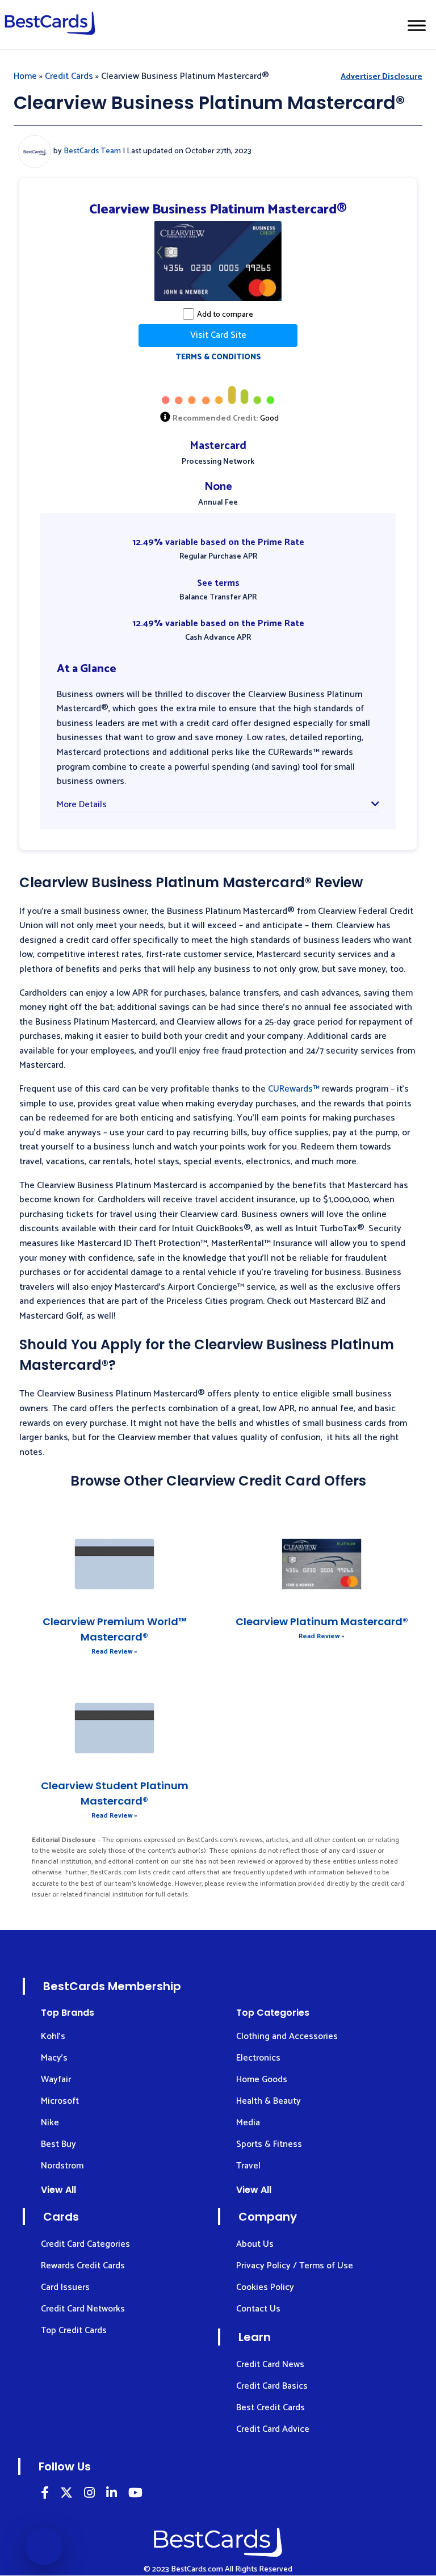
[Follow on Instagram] (89, 2495)
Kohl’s (53, 2036)
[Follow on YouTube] (135, 2495)
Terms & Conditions (218, 357)
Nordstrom (62, 2166)
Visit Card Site (218, 335)
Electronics (258, 2058)
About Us (255, 2244)
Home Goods (262, 2080)
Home (25, 76)
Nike (50, 2123)
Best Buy (58, 2144)
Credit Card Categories (85, 2244)
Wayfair (56, 2080)
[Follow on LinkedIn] (45, 2495)
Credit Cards (69, 76)
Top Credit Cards (74, 2330)
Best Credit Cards (271, 2408)
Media (248, 2123)
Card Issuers (65, 2287)
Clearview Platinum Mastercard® (322, 1621)
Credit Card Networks (83, 2309)
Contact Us (258, 2309)
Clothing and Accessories (287, 2036)
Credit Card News (270, 2365)
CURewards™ (294, 1089)
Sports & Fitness (269, 2144)
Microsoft (60, 2101)
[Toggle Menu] (417, 25)
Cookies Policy (265, 2287)
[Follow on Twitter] (66, 2495)
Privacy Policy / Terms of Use (295, 2266)
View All (58, 2190)
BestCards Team (92, 151)
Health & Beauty (269, 2101)
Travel (248, 2166)
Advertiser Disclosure (381, 77)
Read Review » (114, 1652)
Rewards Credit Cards (83, 2266)
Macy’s (54, 2058)
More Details (82, 805)
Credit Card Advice (273, 2429)
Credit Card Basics (272, 2386)
